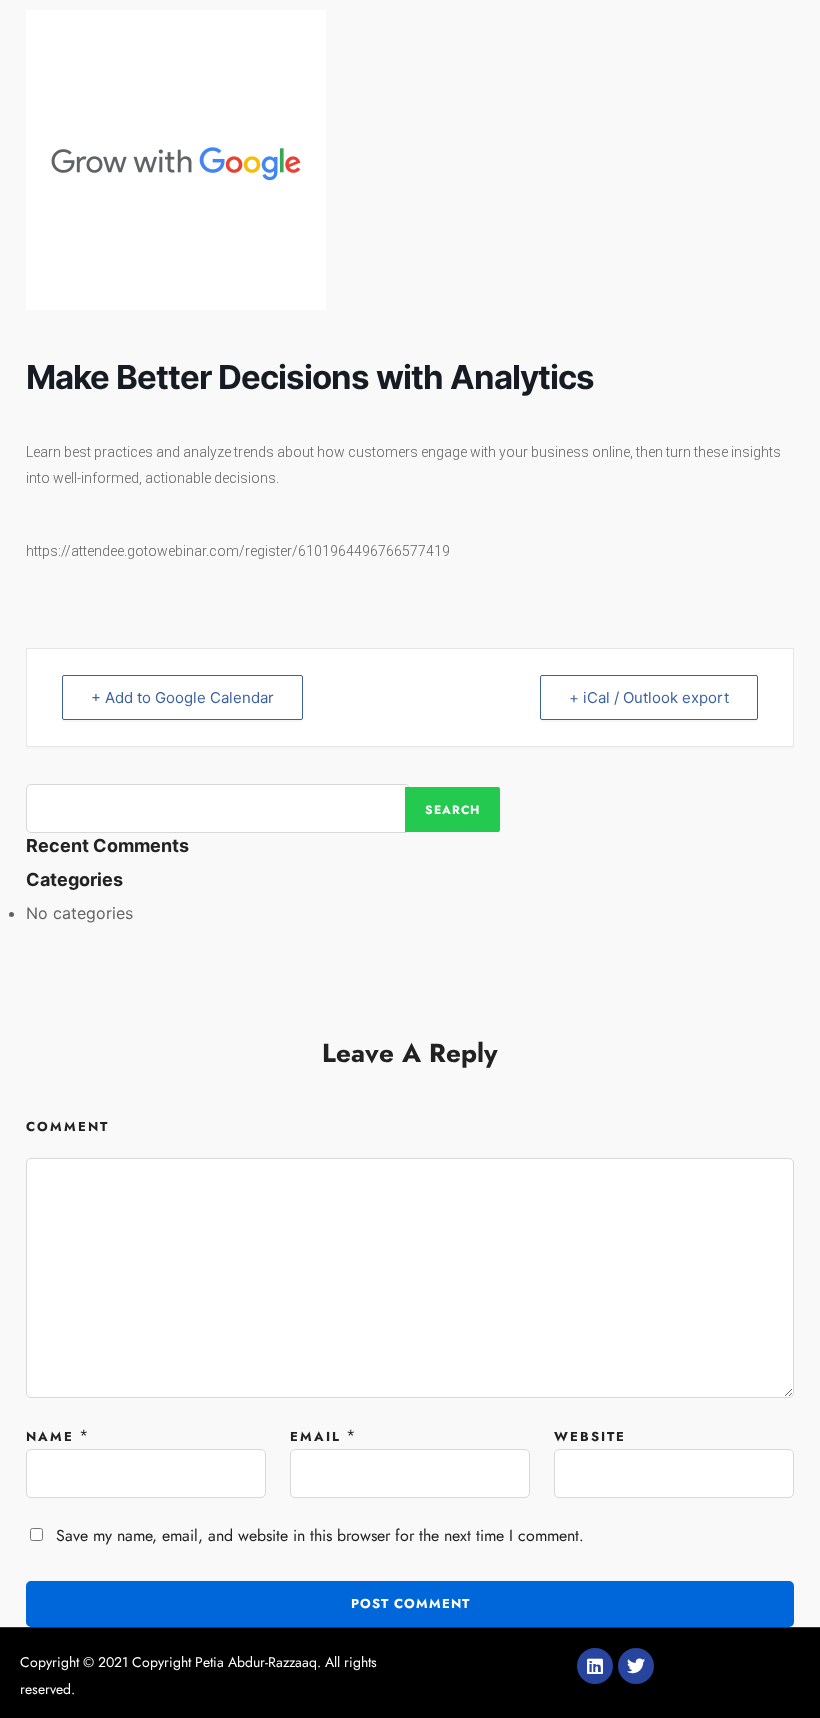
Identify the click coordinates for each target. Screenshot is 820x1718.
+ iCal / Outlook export (649, 697)
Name (50, 1436)
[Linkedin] (595, 1666)
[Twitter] (636, 1666)
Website (590, 1436)
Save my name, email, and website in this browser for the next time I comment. (320, 1535)
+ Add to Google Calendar (182, 697)
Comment (67, 1126)
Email (315, 1436)
